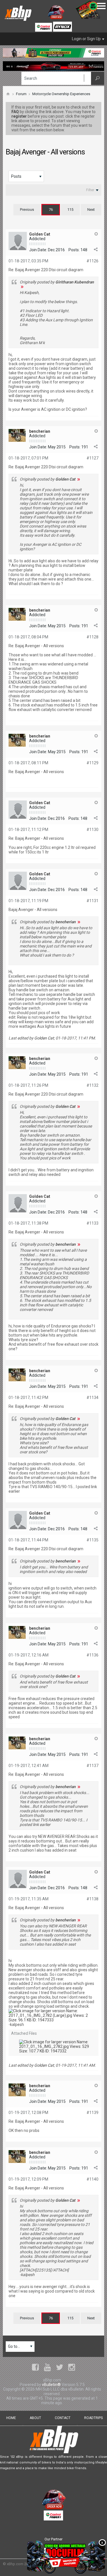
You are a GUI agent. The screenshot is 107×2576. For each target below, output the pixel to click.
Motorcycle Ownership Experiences (61, 94)
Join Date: (38, 250)
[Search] (98, 78)
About (35, 2418)
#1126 (92, 261)
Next (91, 210)
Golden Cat (40, 234)
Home (11, 2418)
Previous (27, 210)
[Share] (96, 250)
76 (51, 210)
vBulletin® (51, 2385)
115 (70, 210)
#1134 (92, 1398)
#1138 (92, 1899)
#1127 (92, 458)
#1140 (92, 2179)
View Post (22, 287)
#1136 (92, 1655)
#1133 (92, 1223)
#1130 (92, 830)
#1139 (92, 2113)
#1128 (92, 637)
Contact (63, 2418)
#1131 (92, 901)
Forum (21, 94)
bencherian (40, 431)
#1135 (92, 1540)
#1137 (92, 1766)
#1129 (92, 763)
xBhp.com (15, 2564)
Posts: (74, 250)
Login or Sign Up (86, 39)
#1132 (92, 1085)
